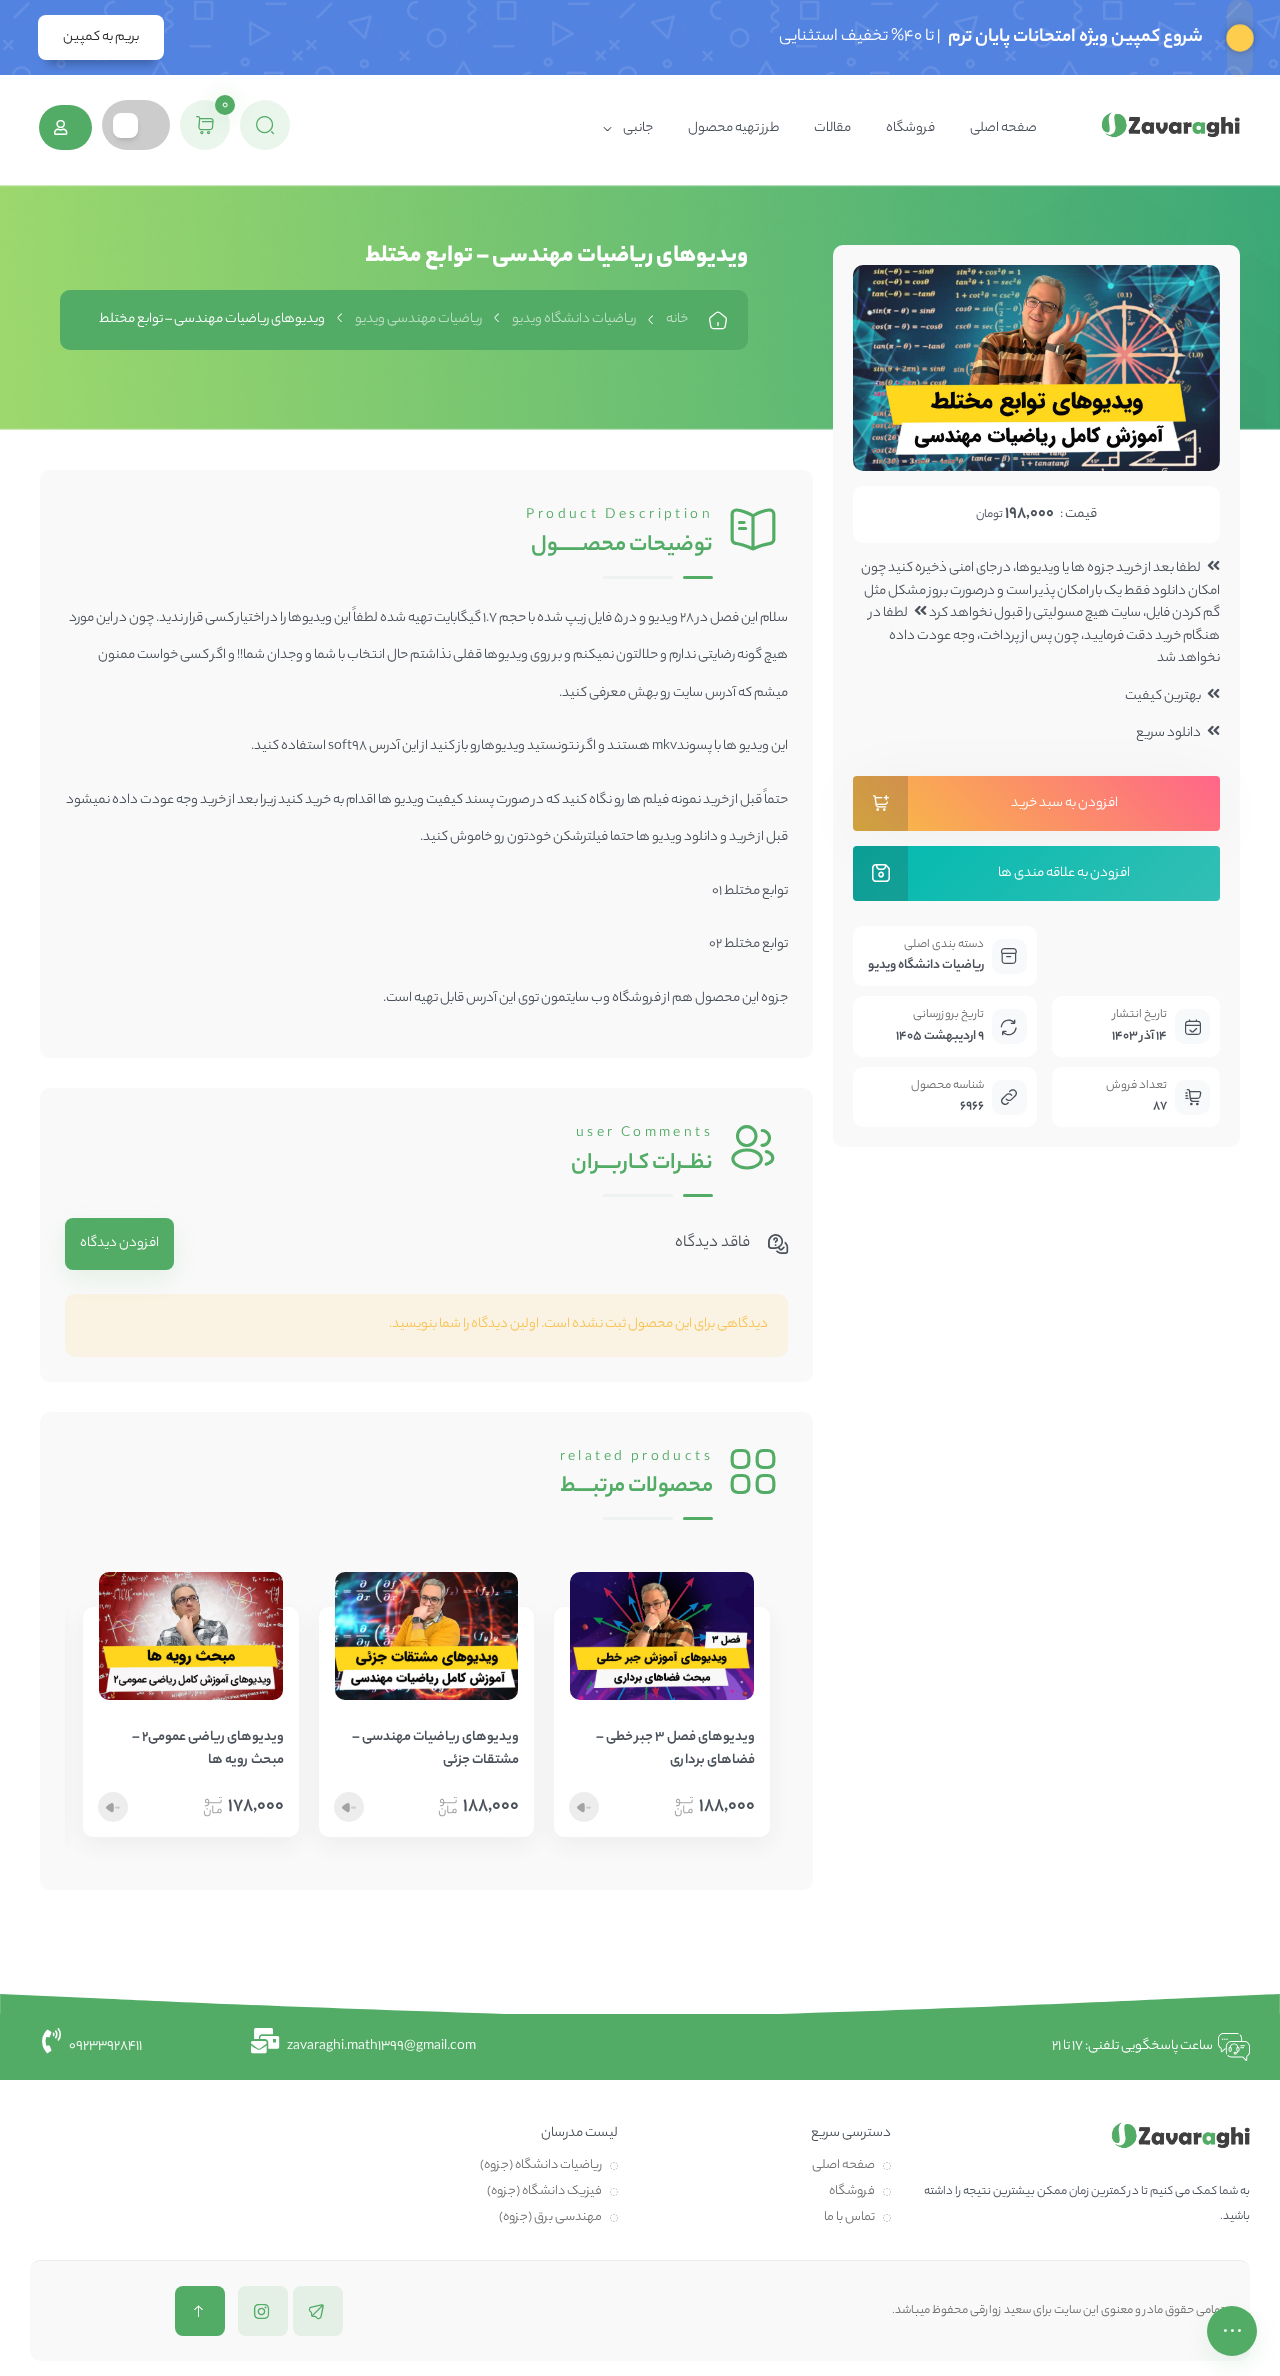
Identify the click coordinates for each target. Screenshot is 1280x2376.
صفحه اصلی (1003, 128)
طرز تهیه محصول (733, 128)
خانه (677, 319)
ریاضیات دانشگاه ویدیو (574, 319)
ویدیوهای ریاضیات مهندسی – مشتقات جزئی (435, 1749)
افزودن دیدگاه (119, 1243)
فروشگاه (910, 128)
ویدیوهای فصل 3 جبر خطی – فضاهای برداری (675, 1749)
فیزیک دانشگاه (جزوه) (544, 2191)
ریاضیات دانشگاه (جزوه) (541, 2165)
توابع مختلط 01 (750, 891)
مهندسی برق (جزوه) (550, 2217)
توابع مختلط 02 (748, 944)
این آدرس (491, 998)
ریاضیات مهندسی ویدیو (418, 319)
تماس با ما (849, 2217)
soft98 (347, 746)
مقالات (832, 128)
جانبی (638, 128)
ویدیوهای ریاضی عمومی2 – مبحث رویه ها (208, 1749)
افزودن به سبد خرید (1064, 803)
